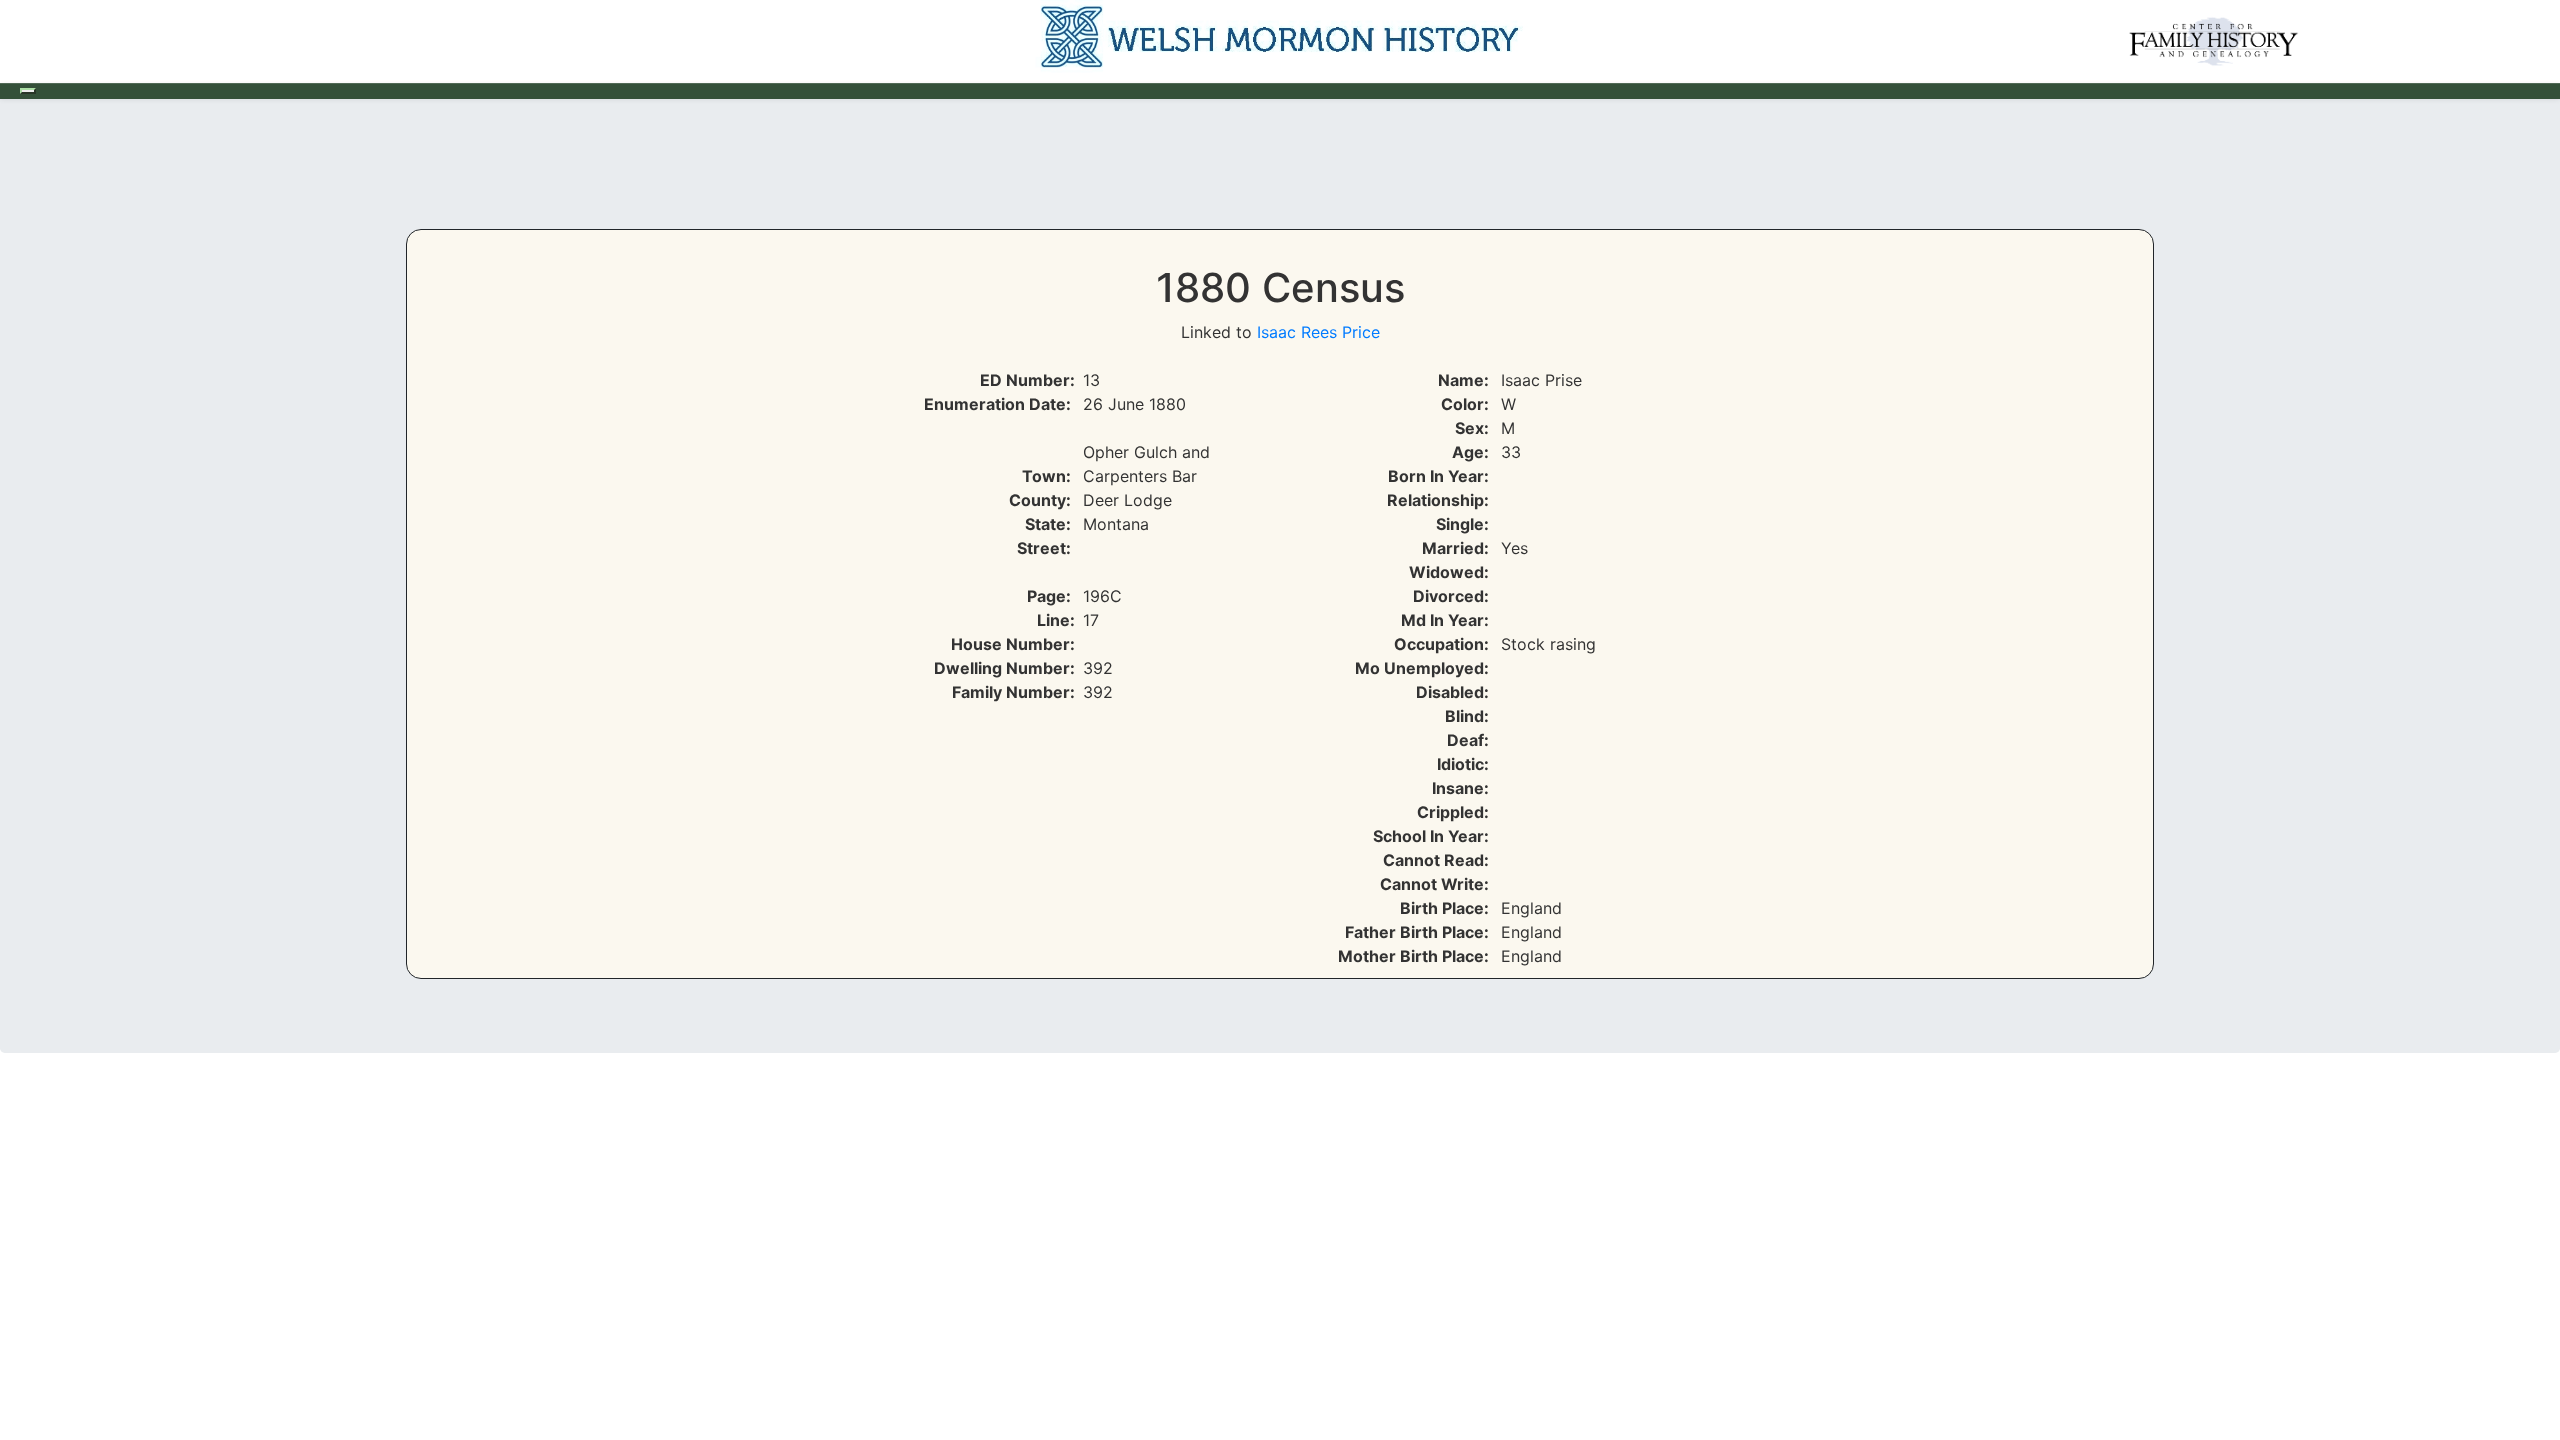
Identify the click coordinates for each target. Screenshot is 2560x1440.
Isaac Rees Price (1318, 332)
